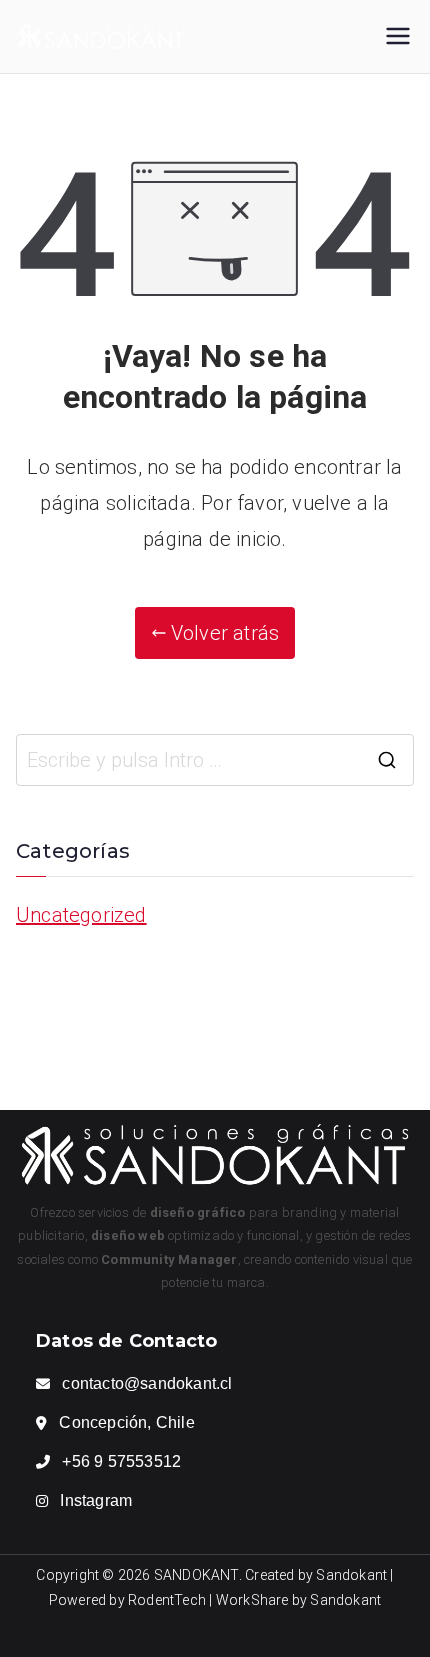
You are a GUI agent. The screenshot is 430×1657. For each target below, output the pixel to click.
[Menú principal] (398, 36)
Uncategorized (81, 915)
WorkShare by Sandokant (298, 1600)
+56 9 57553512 (121, 1461)
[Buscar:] (215, 760)
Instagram (96, 1500)
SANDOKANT (196, 1575)
